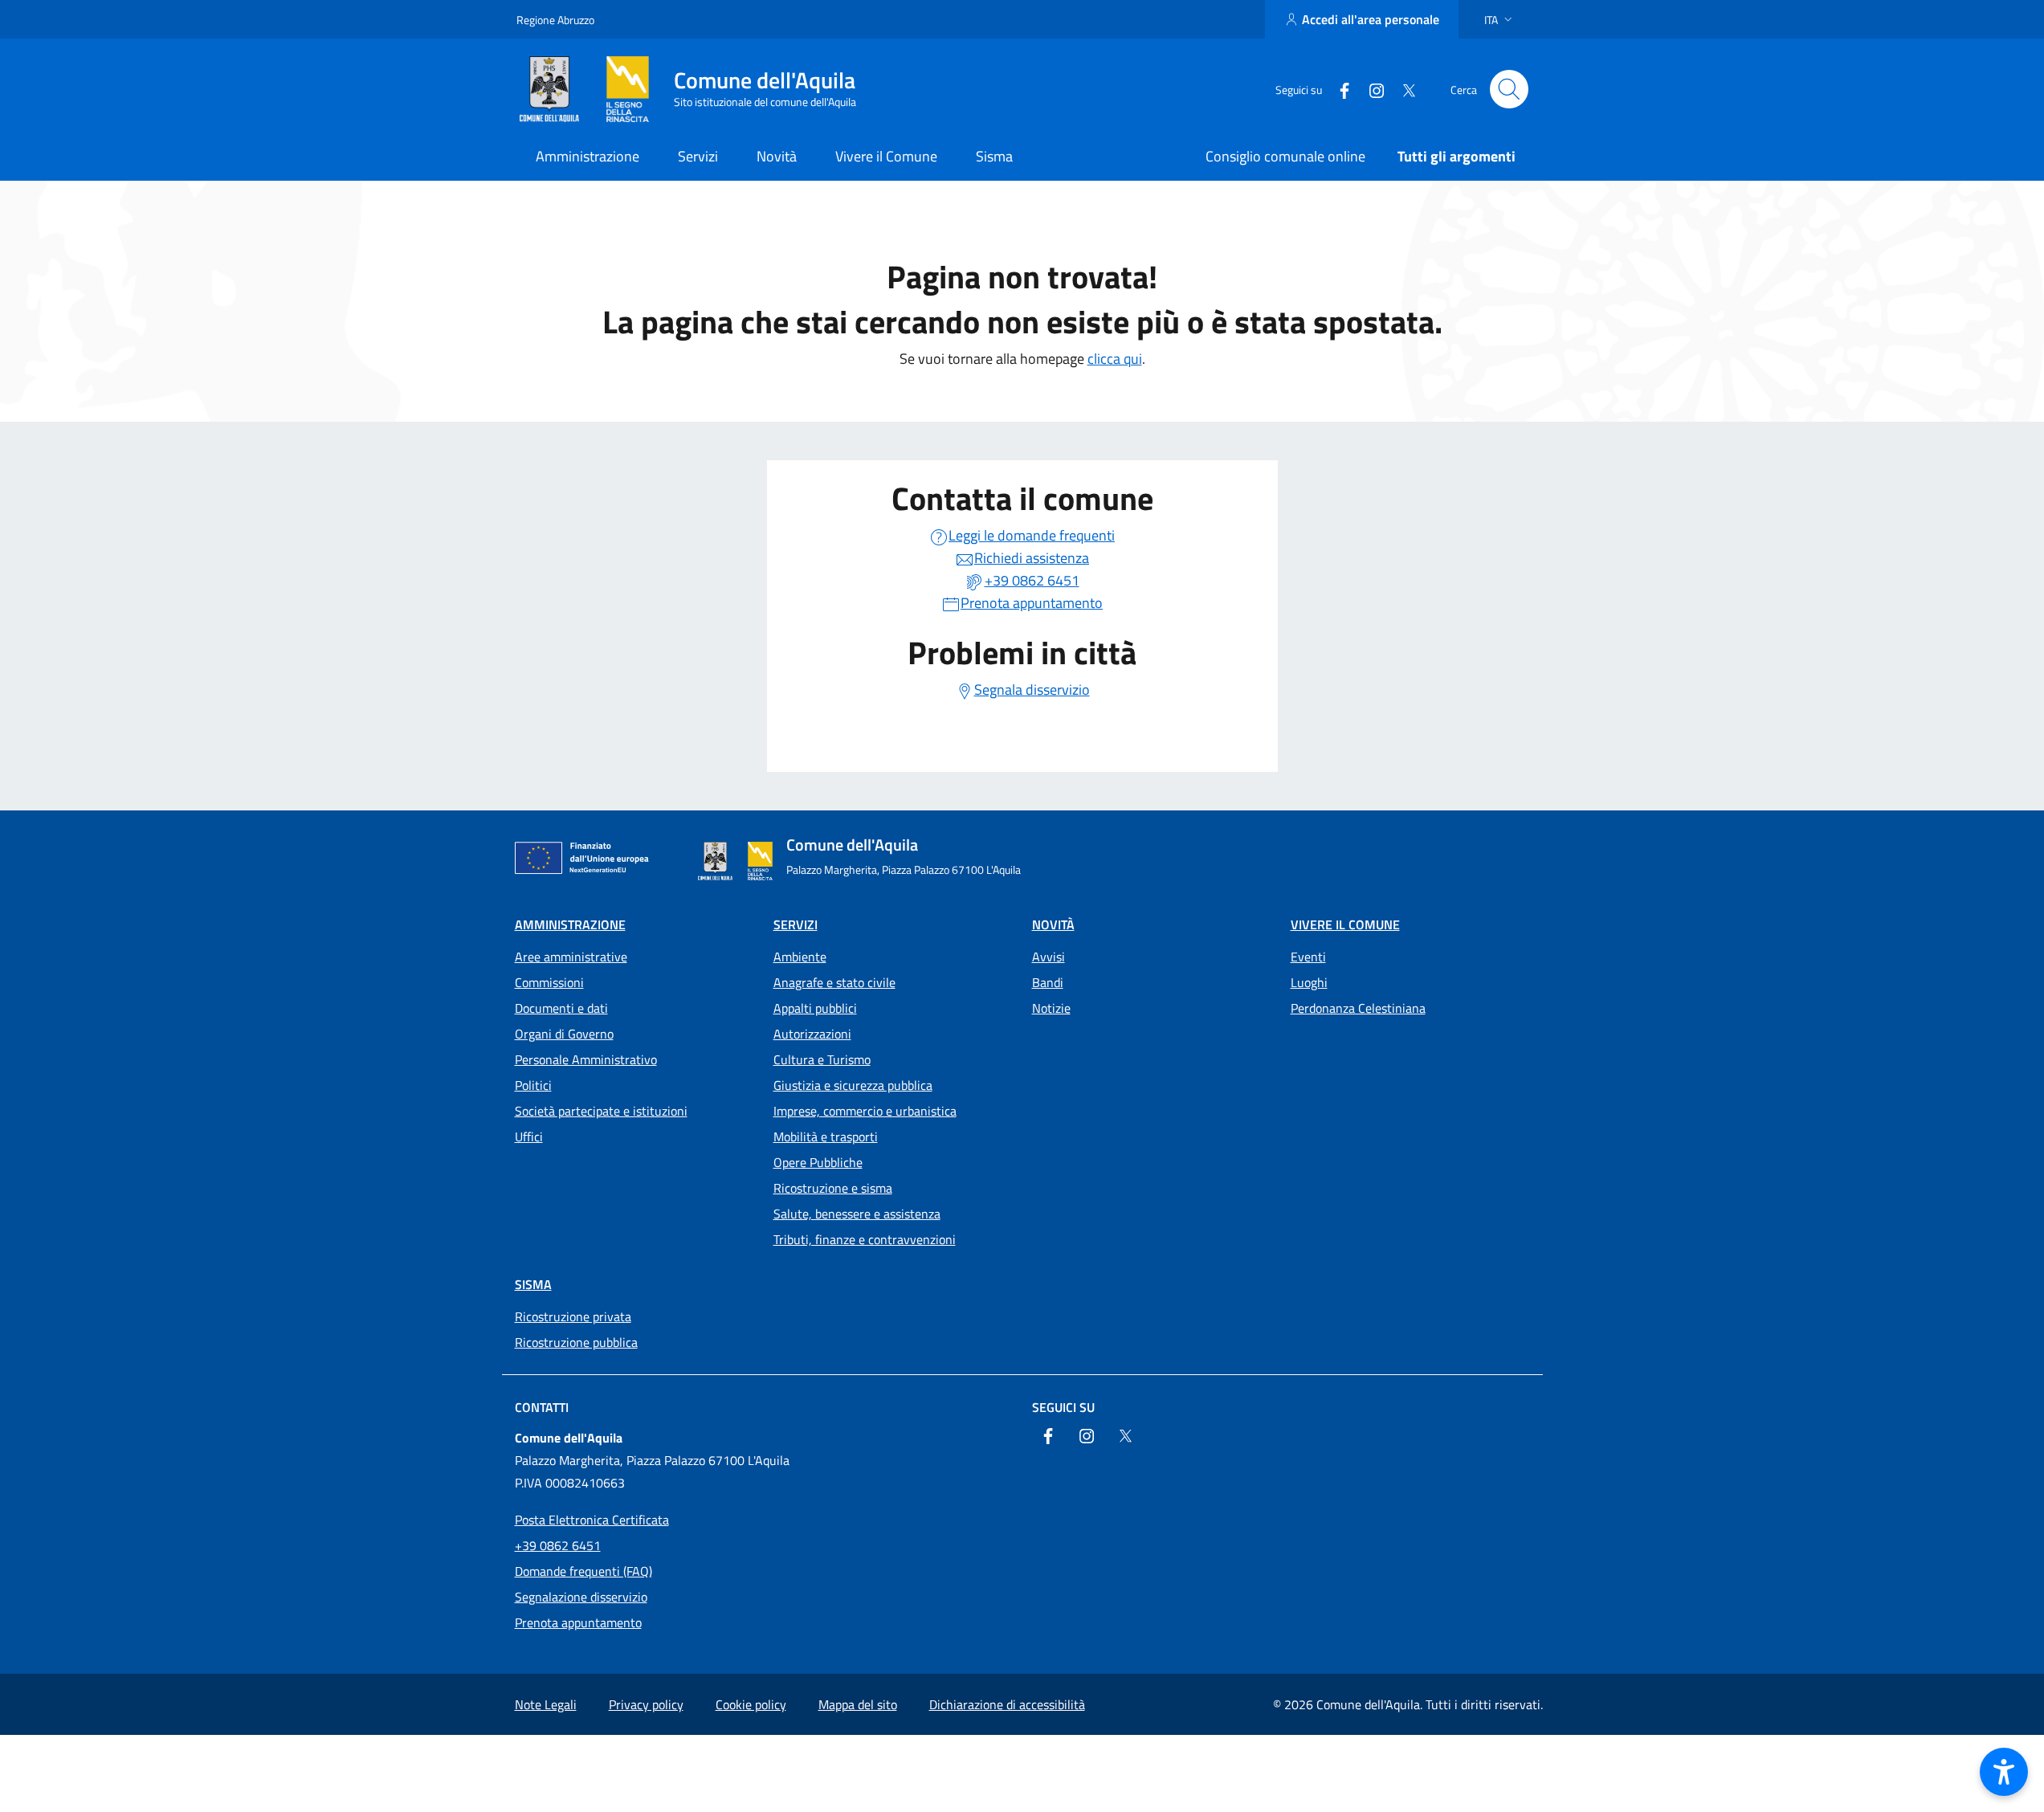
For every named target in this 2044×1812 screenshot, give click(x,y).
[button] (1500, 20)
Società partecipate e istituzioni (601, 1111)
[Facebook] (1338, 89)
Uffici (529, 1137)
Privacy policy (646, 1704)
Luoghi (1309, 982)
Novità (1053, 924)
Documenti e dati (561, 1008)
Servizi (796, 924)
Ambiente (800, 957)
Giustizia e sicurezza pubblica (853, 1085)
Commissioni (549, 982)
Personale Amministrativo (586, 1059)
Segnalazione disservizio (581, 1597)
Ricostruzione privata (573, 1316)
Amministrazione (570, 924)
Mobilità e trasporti (826, 1137)
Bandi (1048, 982)
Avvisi (1049, 957)
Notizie (1051, 1008)
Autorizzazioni (812, 1034)
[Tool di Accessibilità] (2004, 1772)
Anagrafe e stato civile (834, 982)
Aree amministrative (571, 957)
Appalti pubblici (815, 1008)
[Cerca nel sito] (1509, 89)
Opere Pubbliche (818, 1162)
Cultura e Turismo (822, 1059)
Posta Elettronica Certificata (592, 1520)
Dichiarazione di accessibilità (1007, 1704)
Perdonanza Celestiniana (1358, 1008)
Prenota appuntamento (578, 1622)
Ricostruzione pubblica (576, 1342)
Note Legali (546, 1704)
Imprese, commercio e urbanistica (865, 1111)
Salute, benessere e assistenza (857, 1214)
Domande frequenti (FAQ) (583, 1571)
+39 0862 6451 (558, 1545)
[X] (1402, 89)
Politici (533, 1085)
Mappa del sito (858, 1704)
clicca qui (1115, 359)
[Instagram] (1370, 89)
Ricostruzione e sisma (833, 1188)
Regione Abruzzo (555, 20)
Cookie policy (751, 1704)
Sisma (533, 1284)
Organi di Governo (564, 1034)
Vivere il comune (1345, 924)
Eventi (1308, 957)
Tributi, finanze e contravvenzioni (865, 1239)
